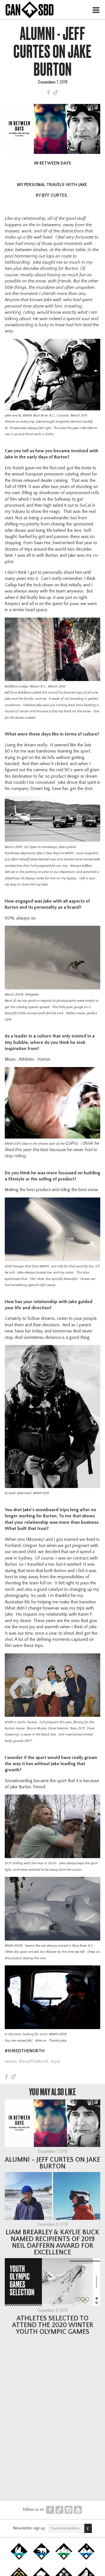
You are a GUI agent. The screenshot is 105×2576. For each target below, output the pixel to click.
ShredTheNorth (34, 2061)
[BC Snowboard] (64, 2559)
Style (55, 2061)
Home (11, 2061)
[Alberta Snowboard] (86, 2559)
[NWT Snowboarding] (41, 2559)
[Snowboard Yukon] (19, 2559)
